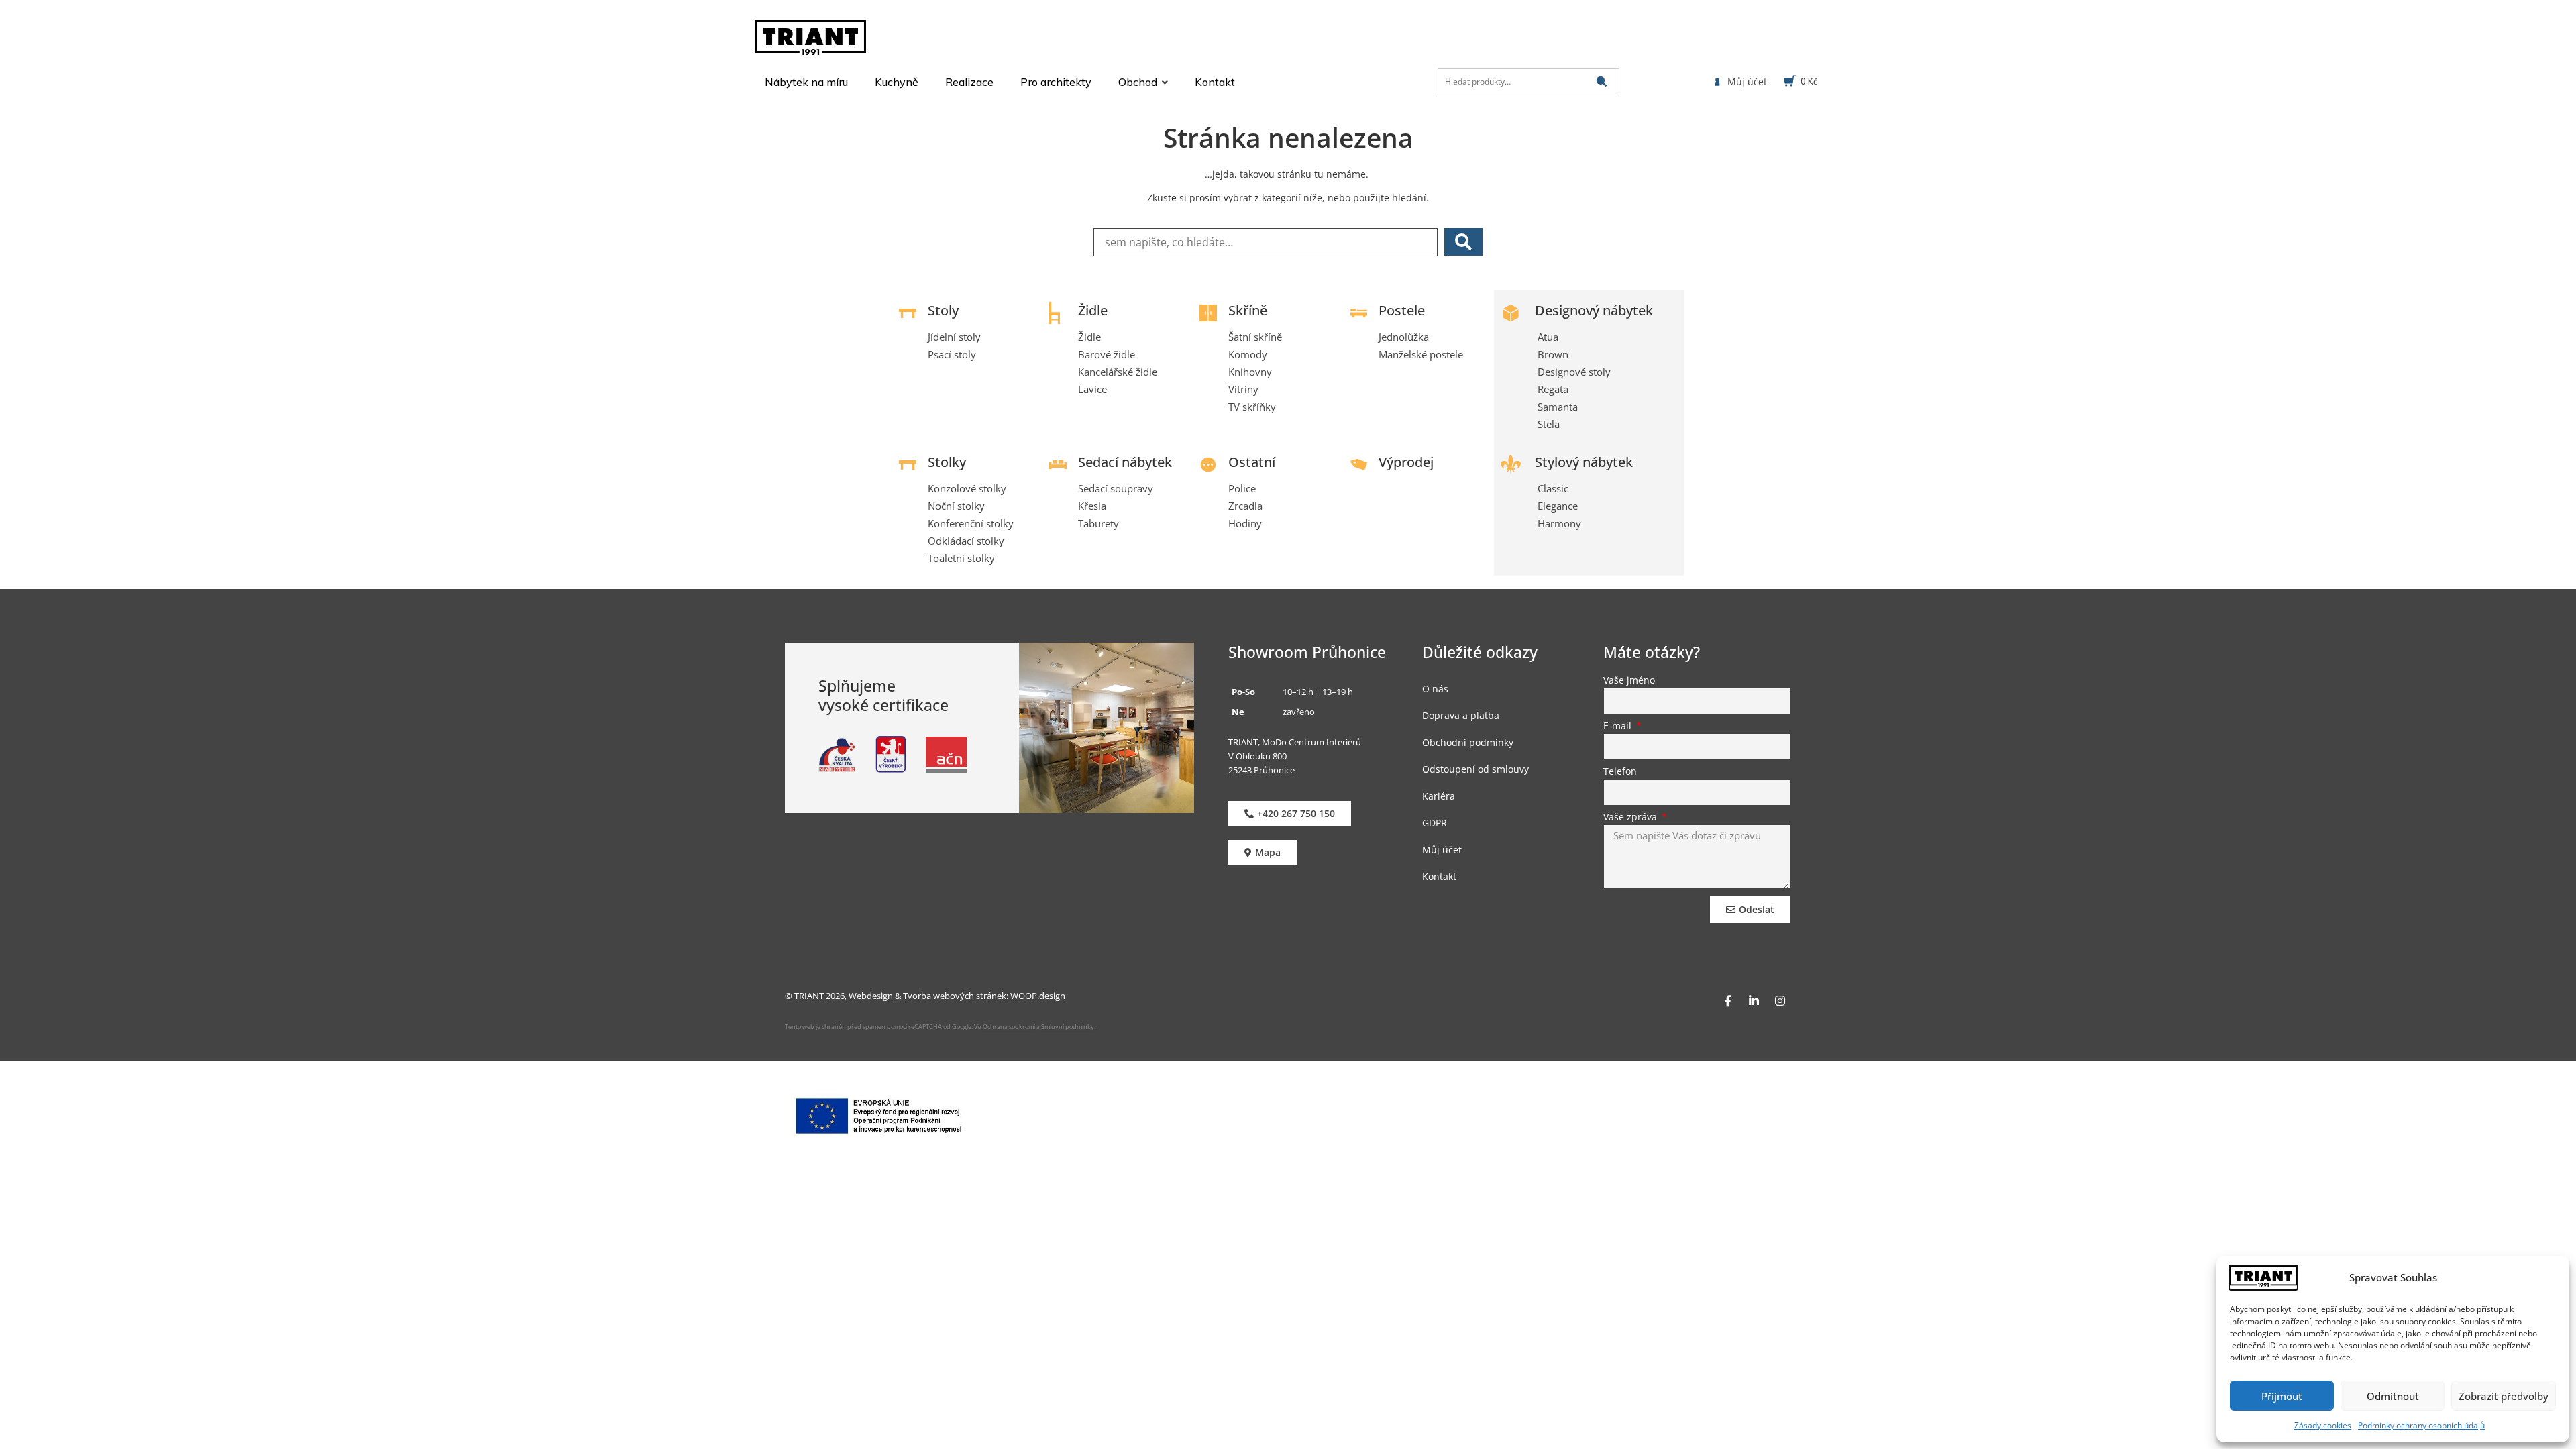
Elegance (1558, 506)
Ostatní (1252, 462)
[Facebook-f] (1727, 1000)
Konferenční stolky (971, 523)
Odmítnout (2393, 1396)
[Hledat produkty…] (1528, 82)
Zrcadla (1245, 506)
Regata (1553, 389)
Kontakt (1439, 876)
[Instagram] (1780, 1000)
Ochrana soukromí (1008, 1027)
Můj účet (1442, 850)
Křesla (1092, 506)
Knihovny (1250, 372)
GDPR (1435, 823)
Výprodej (1406, 462)
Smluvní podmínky (1068, 1027)
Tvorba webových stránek (955, 996)
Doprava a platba (1461, 715)
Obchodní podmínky (1468, 742)
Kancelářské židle (1118, 372)
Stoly (943, 310)
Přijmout (2282, 1396)
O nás (1435, 689)
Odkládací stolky (966, 541)
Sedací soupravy (1116, 488)
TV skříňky (1252, 407)
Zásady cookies (2323, 1425)
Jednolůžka (1404, 337)
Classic (1553, 488)
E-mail (1619, 727)
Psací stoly (952, 354)
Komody (1248, 354)
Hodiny (1245, 523)
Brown (1553, 354)
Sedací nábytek (1125, 462)
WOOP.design (1038, 996)
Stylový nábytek (1584, 462)
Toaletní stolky (961, 558)
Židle (1093, 310)
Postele (1402, 310)
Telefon (1620, 772)
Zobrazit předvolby (2504, 1396)
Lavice (1092, 389)
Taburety (1098, 523)
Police (1242, 488)
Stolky (947, 462)
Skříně (1248, 310)
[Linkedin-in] (1754, 1000)
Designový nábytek (1594, 310)
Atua (1548, 337)
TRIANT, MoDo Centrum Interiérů (1295, 742)
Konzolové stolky (967, 488)
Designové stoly (1574, 372)
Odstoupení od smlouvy (1475, 769)
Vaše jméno (1629, 681)
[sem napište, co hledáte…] (1266, 242)
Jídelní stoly (954, 337)
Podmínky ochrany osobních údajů (2421, 1425)
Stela (1549, 424)
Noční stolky (956, 506)
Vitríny (1243, 389)
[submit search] (1602, 82)
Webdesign (871, 996)
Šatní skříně (1255, 337)
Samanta (1558, 407)
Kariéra (1439, 796)
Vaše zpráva (1631, 818)
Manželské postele (1421, 354)
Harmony (1559, 523)
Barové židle (1107, 354)
